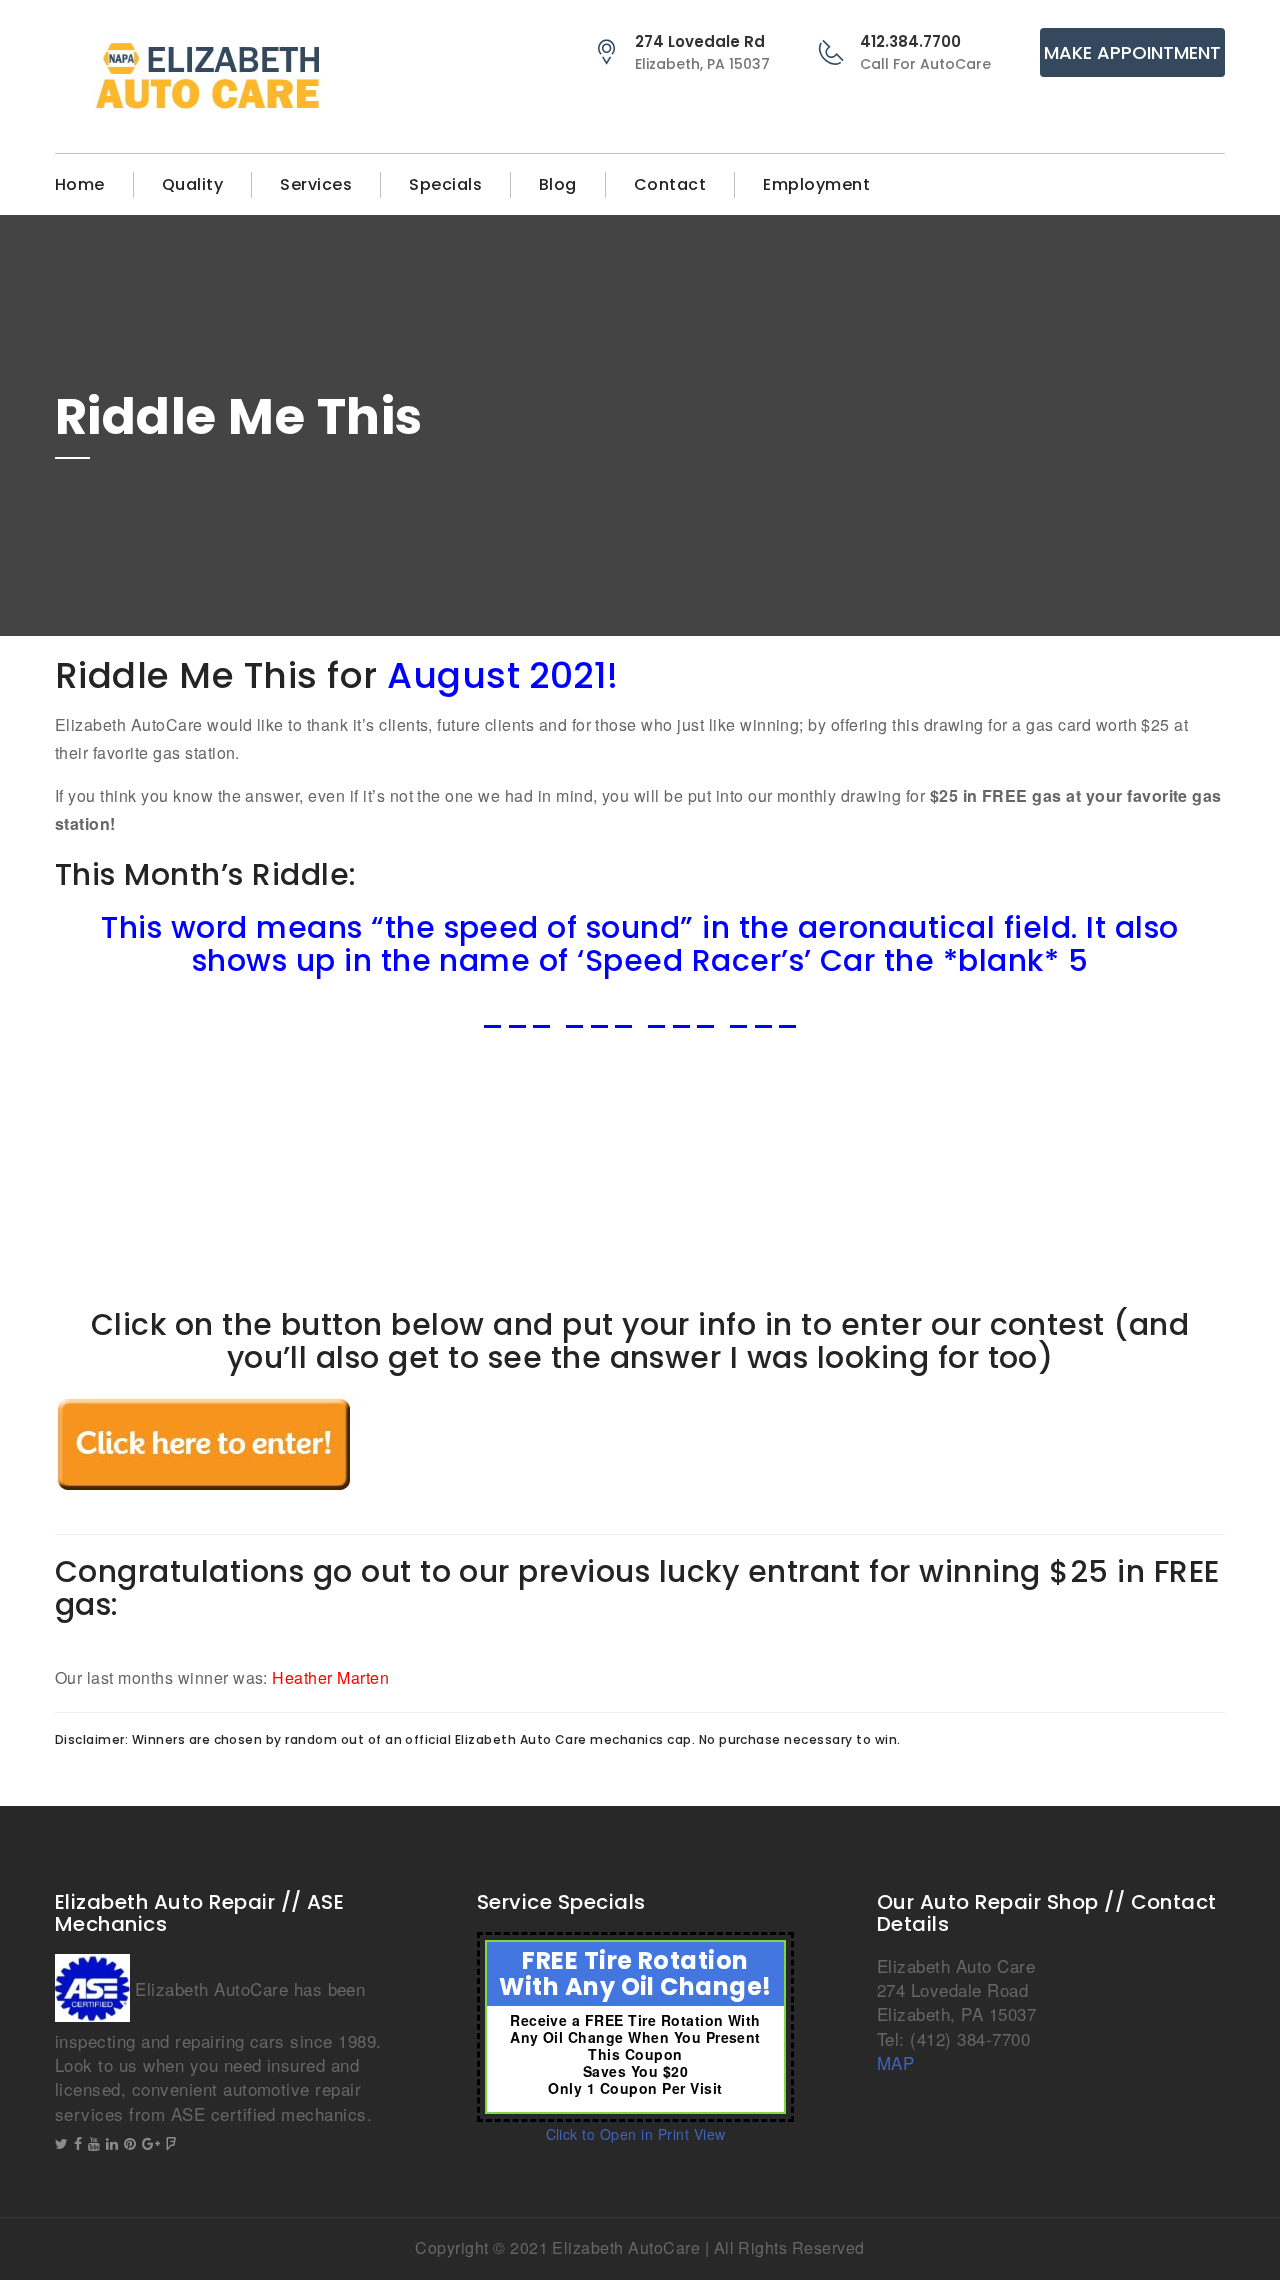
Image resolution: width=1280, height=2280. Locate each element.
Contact (670, 184)
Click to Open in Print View (636, 2134)
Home (80, 184)
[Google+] (151, 2144)
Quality (192, 184)
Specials (445, 184)
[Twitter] (61, 2144)
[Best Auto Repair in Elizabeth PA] (205, 76)
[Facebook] (78, 2144)
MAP (895, 2062)
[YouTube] (94, 2144)
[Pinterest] (130, 2144)
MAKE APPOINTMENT (1132, 52)
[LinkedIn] (112, 2144)
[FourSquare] (171, 2144)
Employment (816, 184)
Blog (558, 184)
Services (316, 184)
